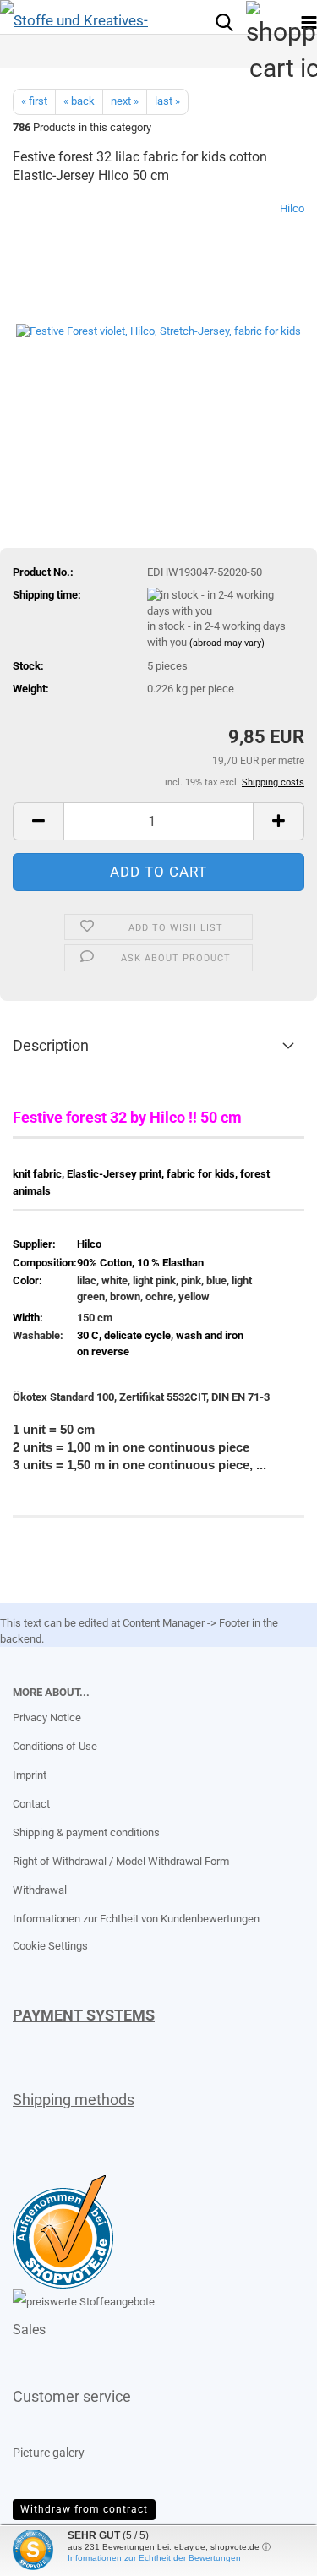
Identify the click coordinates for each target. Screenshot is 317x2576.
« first (34, 101)
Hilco (292, 208)
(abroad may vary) (227, 643)
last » (167, 101)
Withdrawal (40, 1890)
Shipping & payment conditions (86, 1832)
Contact (31, 1804)
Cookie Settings (50, 1946)
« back (79, 101)
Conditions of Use (55, 1746)
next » (125, 101)
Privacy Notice (47, 1717)
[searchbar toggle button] (224, 21)
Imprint (30, 1775)
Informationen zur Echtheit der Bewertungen (154, 2558)
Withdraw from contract (84, 2509)
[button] (38, 821)
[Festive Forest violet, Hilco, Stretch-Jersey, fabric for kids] (158, 328)
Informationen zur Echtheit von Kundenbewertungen (136, 1919)
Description (51, 1045)
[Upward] (46, 2551)
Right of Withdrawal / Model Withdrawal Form (121, 1861)
